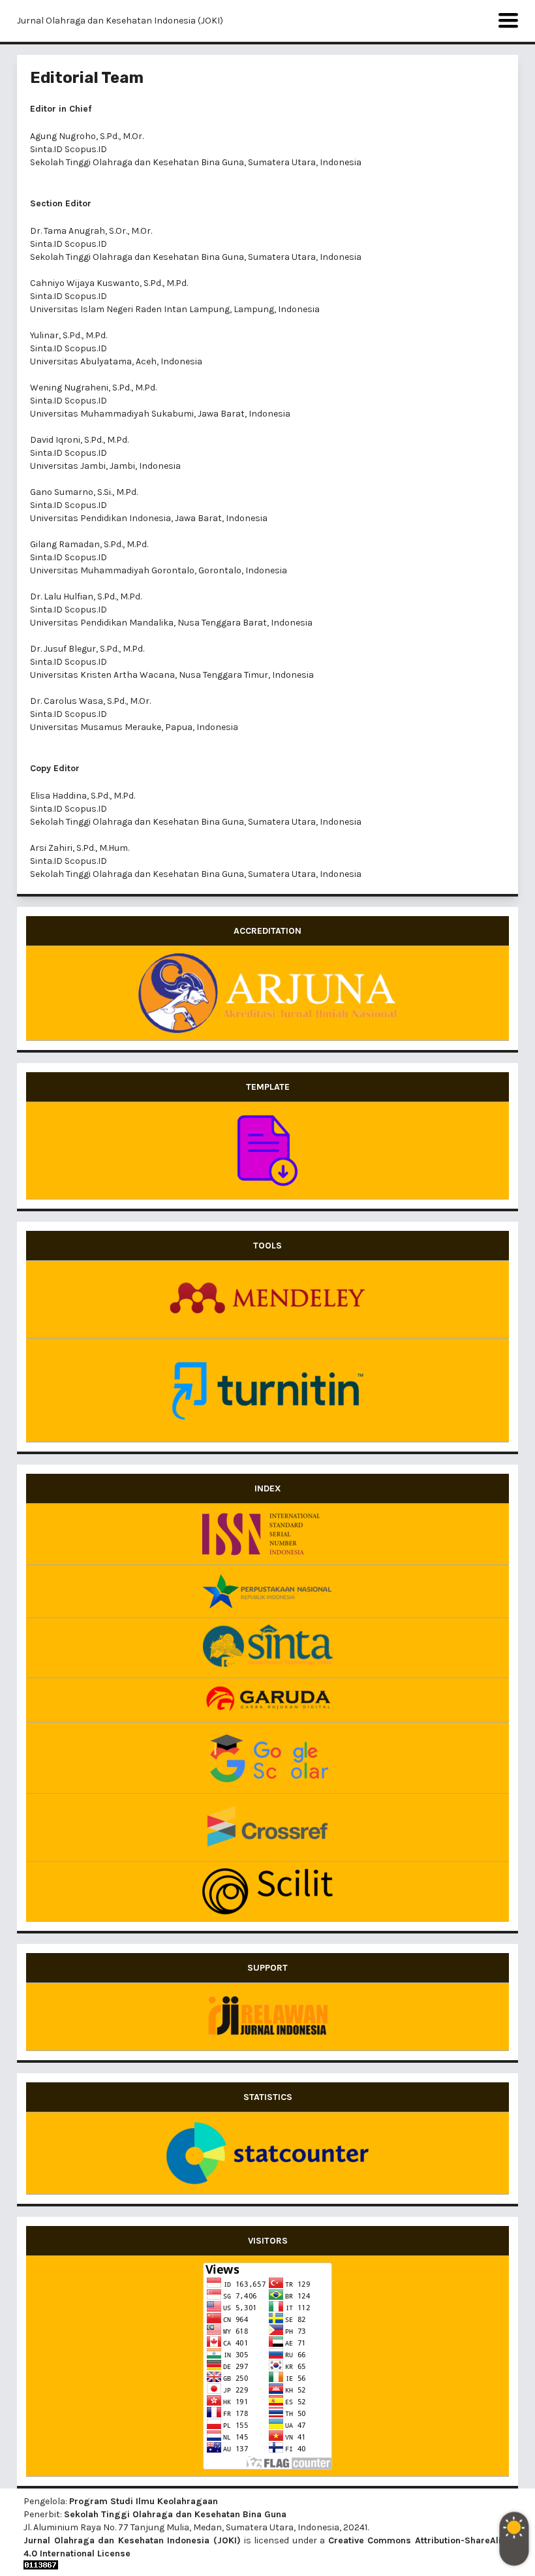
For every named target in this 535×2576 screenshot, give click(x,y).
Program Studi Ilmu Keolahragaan (144, 2501)
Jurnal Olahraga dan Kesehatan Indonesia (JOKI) (120, 21)
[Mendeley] (267, 1299)
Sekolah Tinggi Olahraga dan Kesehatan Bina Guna (175, 2514)
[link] (267, 2017)
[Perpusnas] (267, 1591)
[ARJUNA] (267, 993)
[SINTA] (267, 1648)
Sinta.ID (46, 149)
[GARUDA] (267, 1700)
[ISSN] (267, 1534)
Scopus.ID (86, 149)
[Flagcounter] (267, 2366)
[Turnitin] (267, 1390)
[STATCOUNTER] (267, 2153)
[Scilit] (267, 1891)
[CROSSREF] (267, 1827)
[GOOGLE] (267, 1758)
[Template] (267, 1151)
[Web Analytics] (267, 2565)
